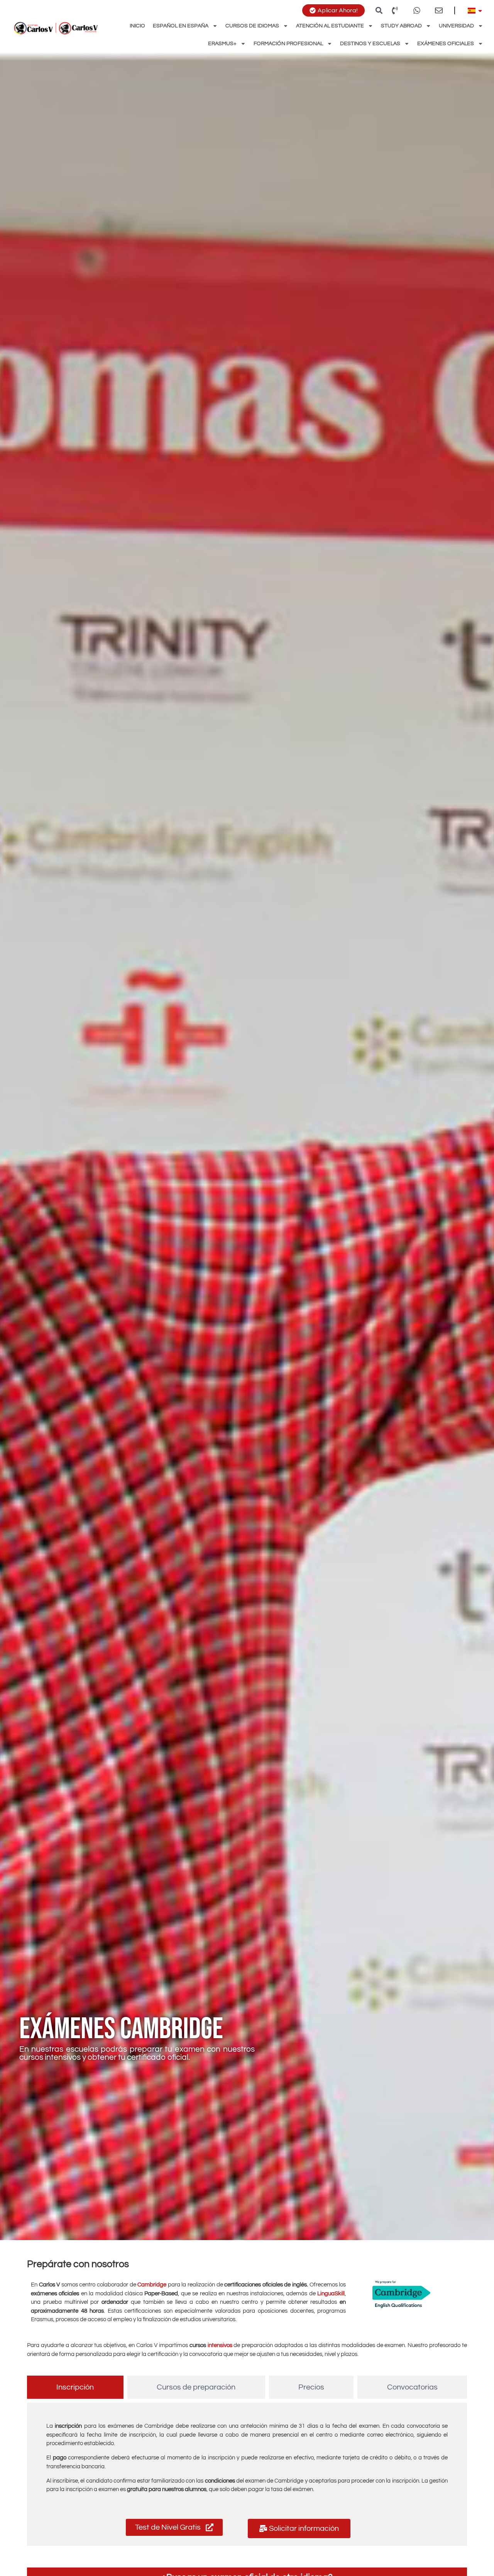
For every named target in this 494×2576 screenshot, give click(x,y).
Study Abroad (401, 26)
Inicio (137, 26)
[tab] (75, 2387)
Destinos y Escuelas (370, 44)
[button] (379, 10)
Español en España (181, 26)
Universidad (456, 26)
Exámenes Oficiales (446, 44)
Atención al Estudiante (330, 26)
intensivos (220, 2345)
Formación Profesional (288, 44)
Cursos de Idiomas (252, 26)
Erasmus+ (222, 44)
